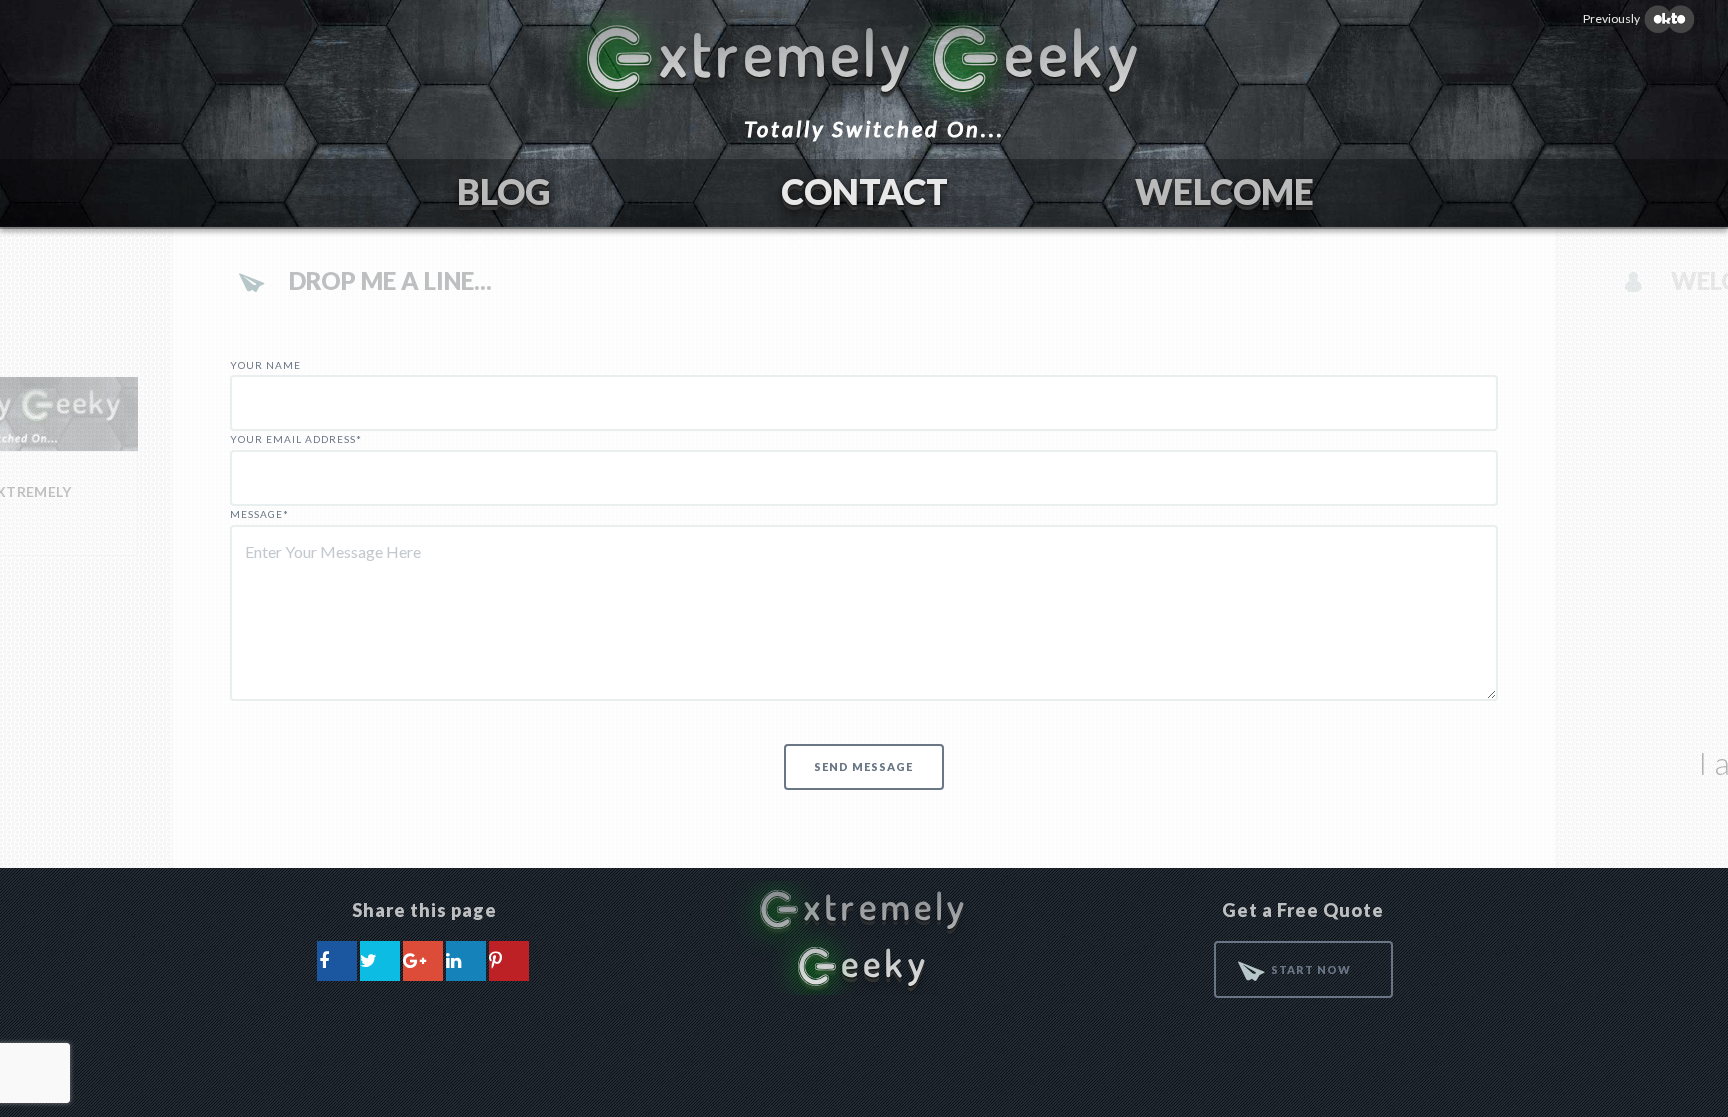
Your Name (265, 365)
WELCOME (1224, 191)
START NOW (1311, 969)
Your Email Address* (296, 439)
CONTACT (864, 191)
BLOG (504, 191)
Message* (259, 514)
